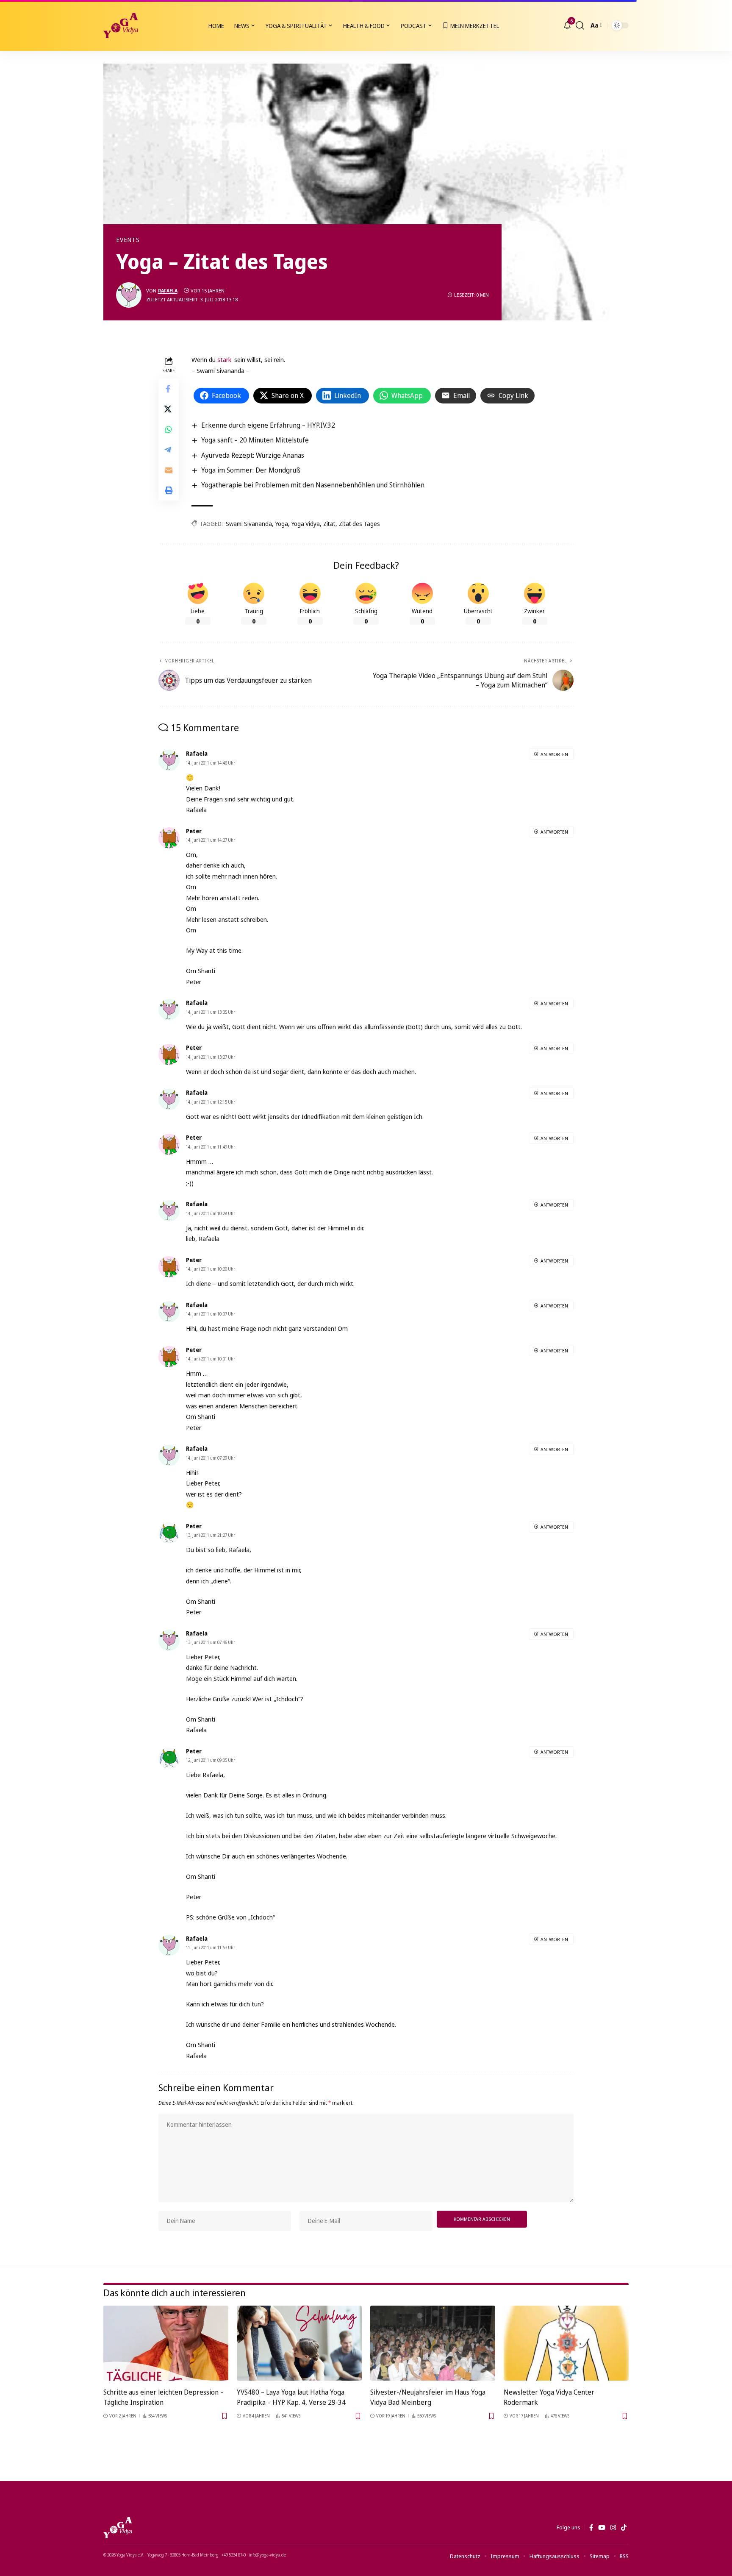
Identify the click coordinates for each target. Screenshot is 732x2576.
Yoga (282, 524)
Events (128, 240)
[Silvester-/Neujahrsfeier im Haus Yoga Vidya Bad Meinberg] (433, 2343)
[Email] (169, 470)
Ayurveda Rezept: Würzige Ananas (253, 455)
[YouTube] (602, 2528)
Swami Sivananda (249, 524)
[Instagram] (613, 2528)
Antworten (554, 754)
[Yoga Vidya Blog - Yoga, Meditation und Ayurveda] (121, 25)
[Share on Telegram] (169, 450)
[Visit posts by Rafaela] (129, 295)
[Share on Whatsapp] (169, 430)
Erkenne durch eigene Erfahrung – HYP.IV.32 (268, 425)
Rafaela (168, 291)
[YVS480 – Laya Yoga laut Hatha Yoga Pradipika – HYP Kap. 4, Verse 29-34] (299, 2343)
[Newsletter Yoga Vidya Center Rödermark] (566, 2343)
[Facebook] (591, 2528)
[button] (580, 25)
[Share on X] (169, 409)
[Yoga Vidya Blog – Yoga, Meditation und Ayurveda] (118, 2528)
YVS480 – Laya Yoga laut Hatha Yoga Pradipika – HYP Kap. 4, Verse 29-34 (291, 2397)
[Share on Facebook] (169, 389)
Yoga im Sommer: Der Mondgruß (251, 470)
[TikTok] (624, 2528)
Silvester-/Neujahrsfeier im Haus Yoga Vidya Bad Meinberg (428, 2397)
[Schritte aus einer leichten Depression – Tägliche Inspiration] (166, 2343)
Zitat (329, 524)
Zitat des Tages (359, 524)
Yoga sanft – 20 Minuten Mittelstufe (255, 440)
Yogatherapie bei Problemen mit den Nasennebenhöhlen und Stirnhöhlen (313, 485)
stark (224, 359)
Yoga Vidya (306, 524)
